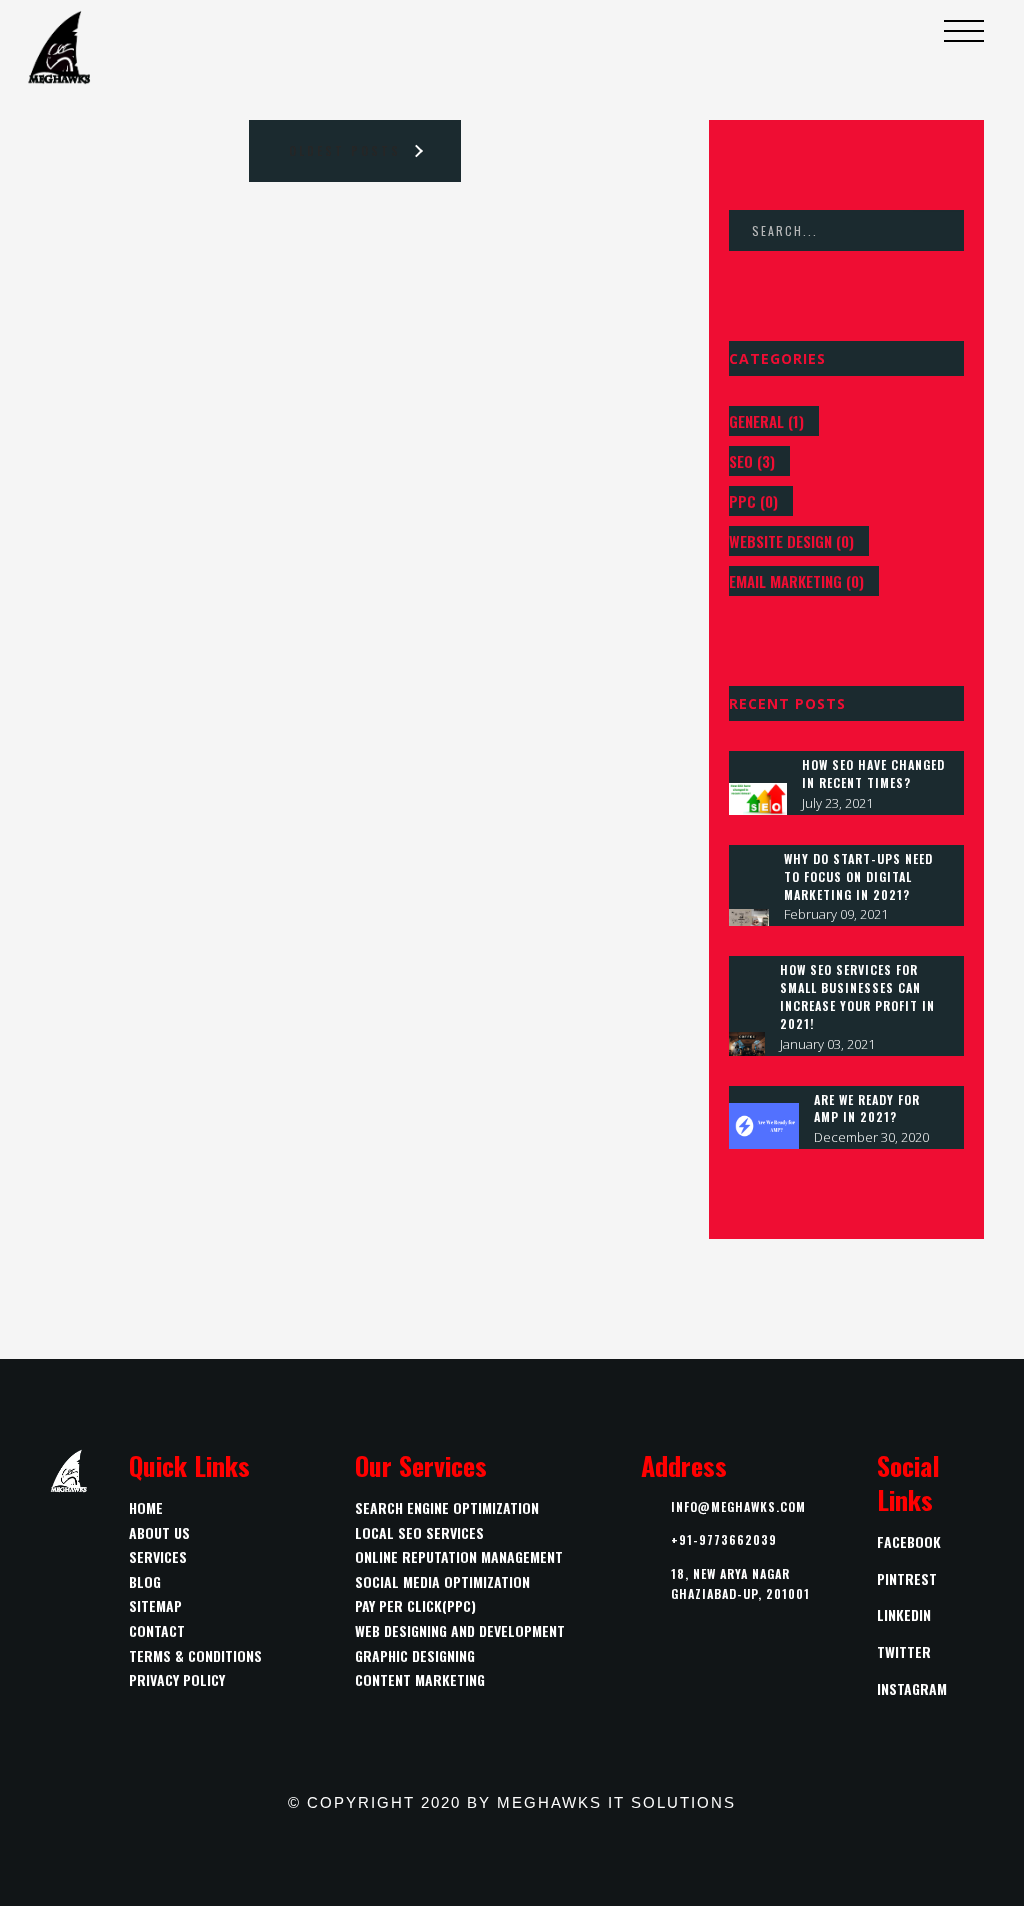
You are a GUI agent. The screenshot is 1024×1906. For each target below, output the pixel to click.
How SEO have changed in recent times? (873, 773)
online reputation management (459, 1556)
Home (146, 1507)
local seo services (419, 1532)
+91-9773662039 (724, 1539)
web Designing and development (460, 1630)
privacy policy (177, 1679)
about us (159, 1532)
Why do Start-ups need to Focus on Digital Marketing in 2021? (858, 876)
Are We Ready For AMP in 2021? (867, 1108)
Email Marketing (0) (796, 581)
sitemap (155, 1605)
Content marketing (420, 1679)
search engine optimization (447, 1507)
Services (158, 1556)
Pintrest (907, 1578)
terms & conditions (195, 1655)
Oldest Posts (345, 150)
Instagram (912, 1688)
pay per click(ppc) (415, 1605)
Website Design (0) (791, 541)
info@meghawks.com (738, 1506)
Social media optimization (442, 1581)
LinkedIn (904, 1614)
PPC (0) (753, 501)
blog (145, 1581)
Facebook (909, 1541)
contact (157, 1630)
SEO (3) (752, 461)
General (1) (766, 421)
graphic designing (415, 1655)
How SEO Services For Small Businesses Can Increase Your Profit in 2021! (857, 996)
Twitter (904, 1651)
